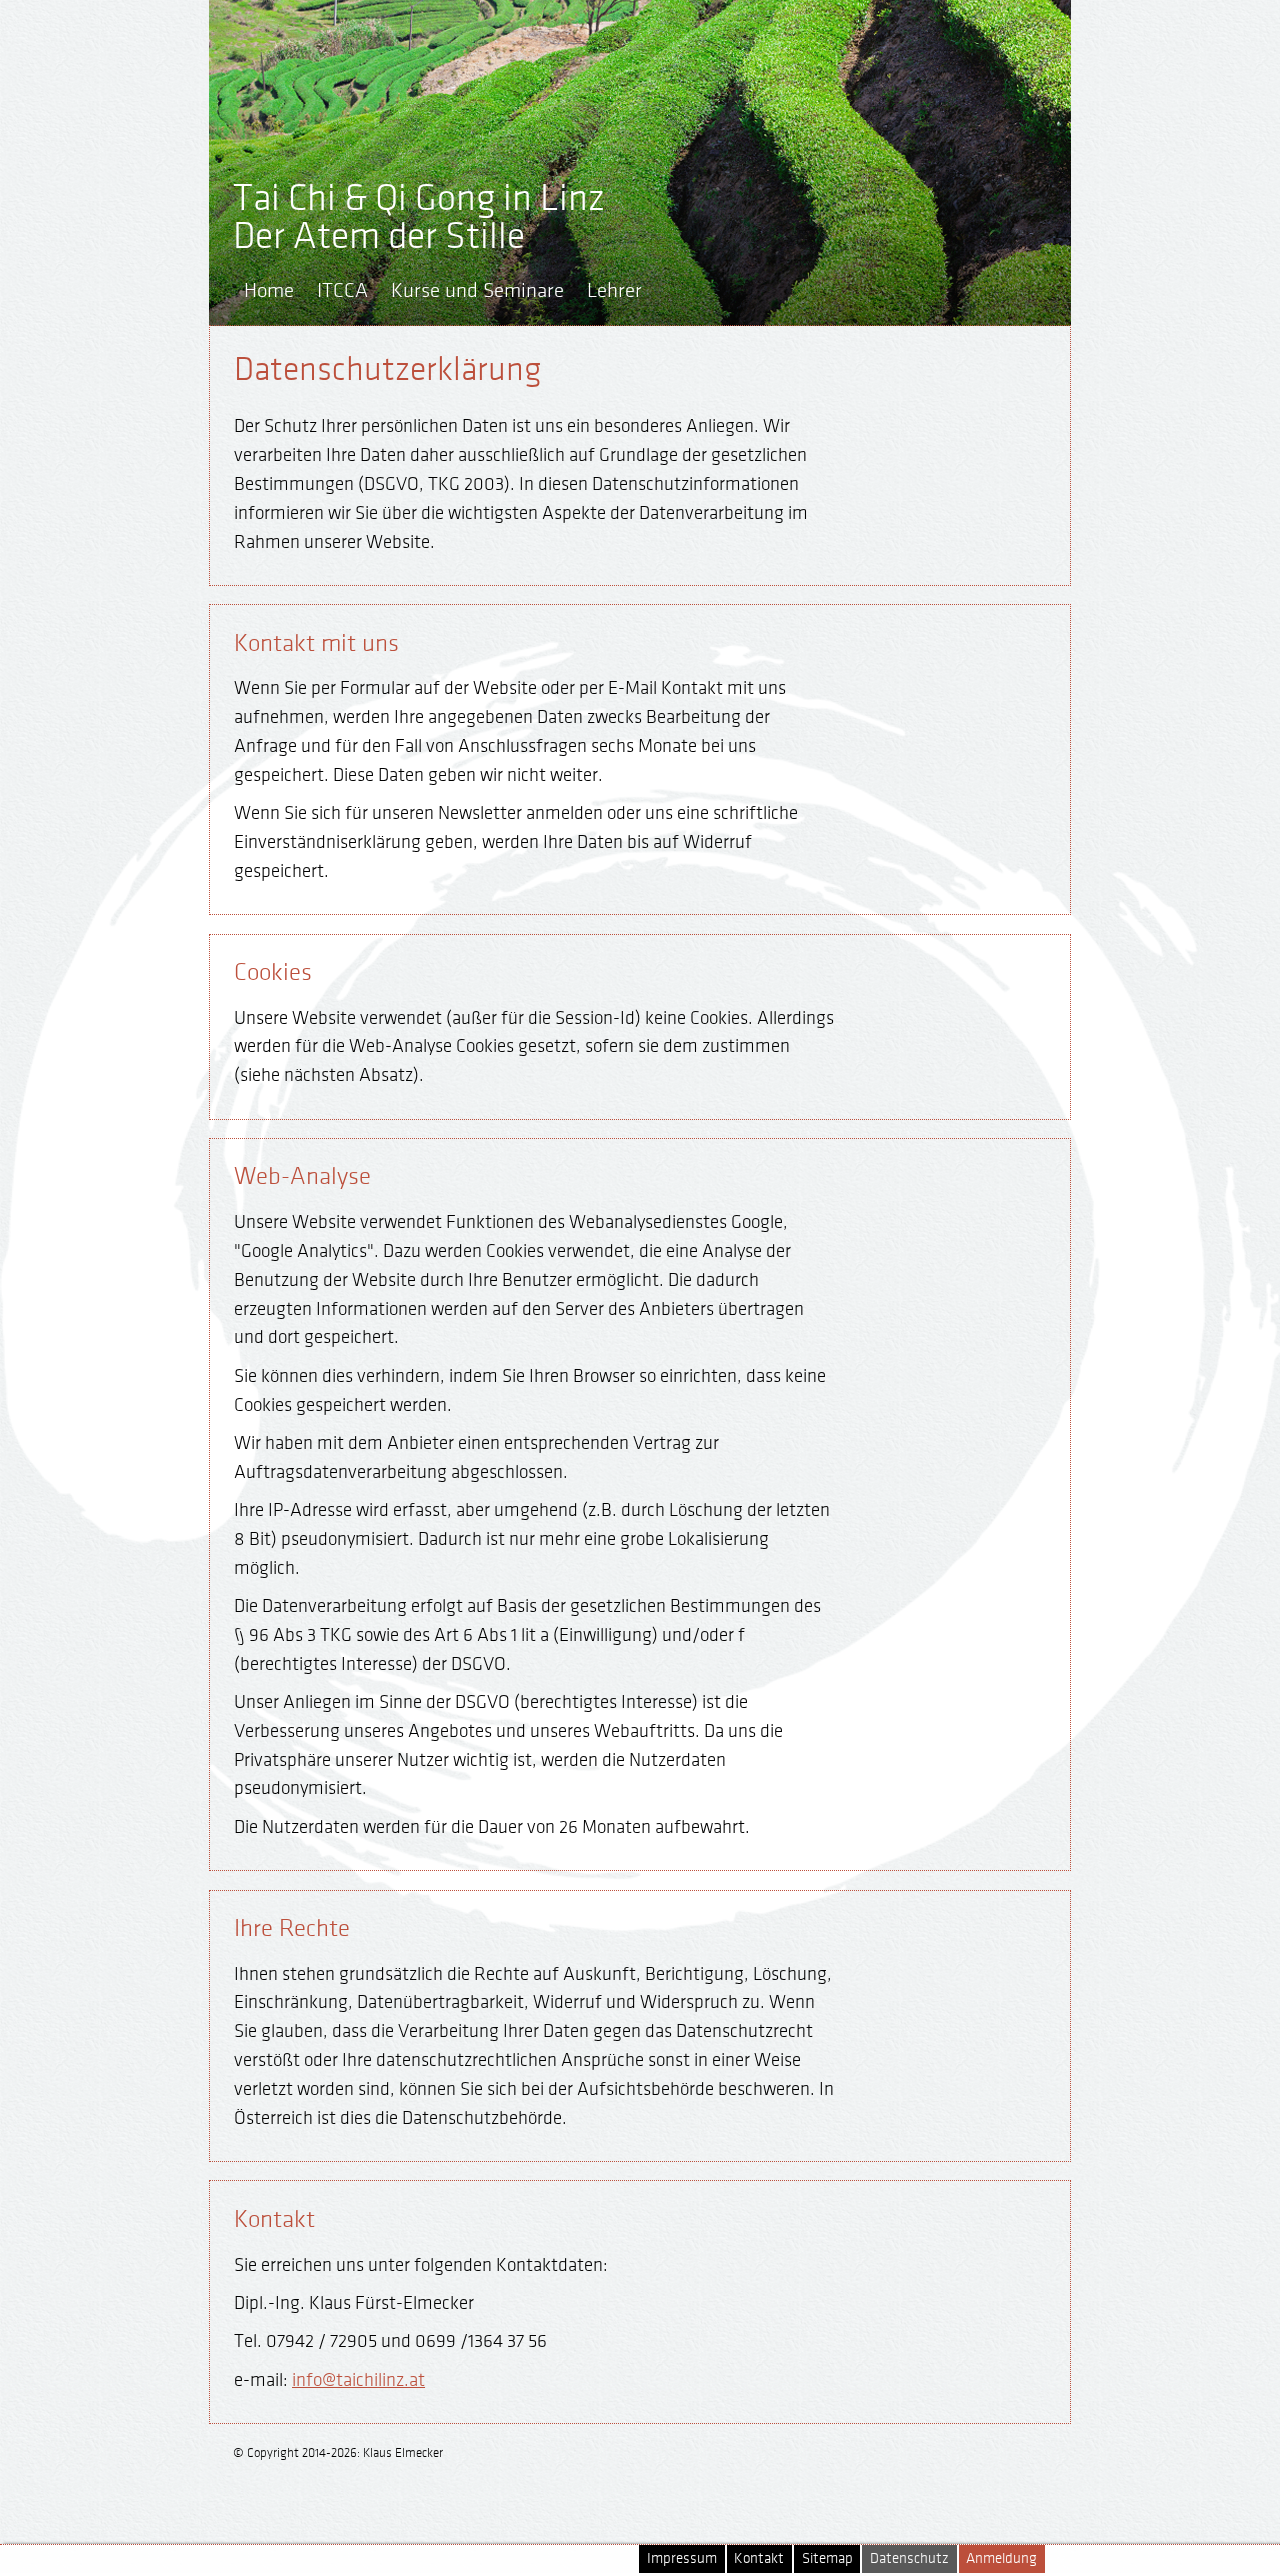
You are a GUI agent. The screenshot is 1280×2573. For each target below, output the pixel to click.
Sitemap (827, 2558)
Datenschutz (909, 2558)
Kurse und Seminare (477, 290)
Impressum (682, 2558)
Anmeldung (1001, 2558)
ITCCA (342, 290)
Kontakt (759, 2558)
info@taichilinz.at (358, 2380)
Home (269, 290)
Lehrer (614, 290)
